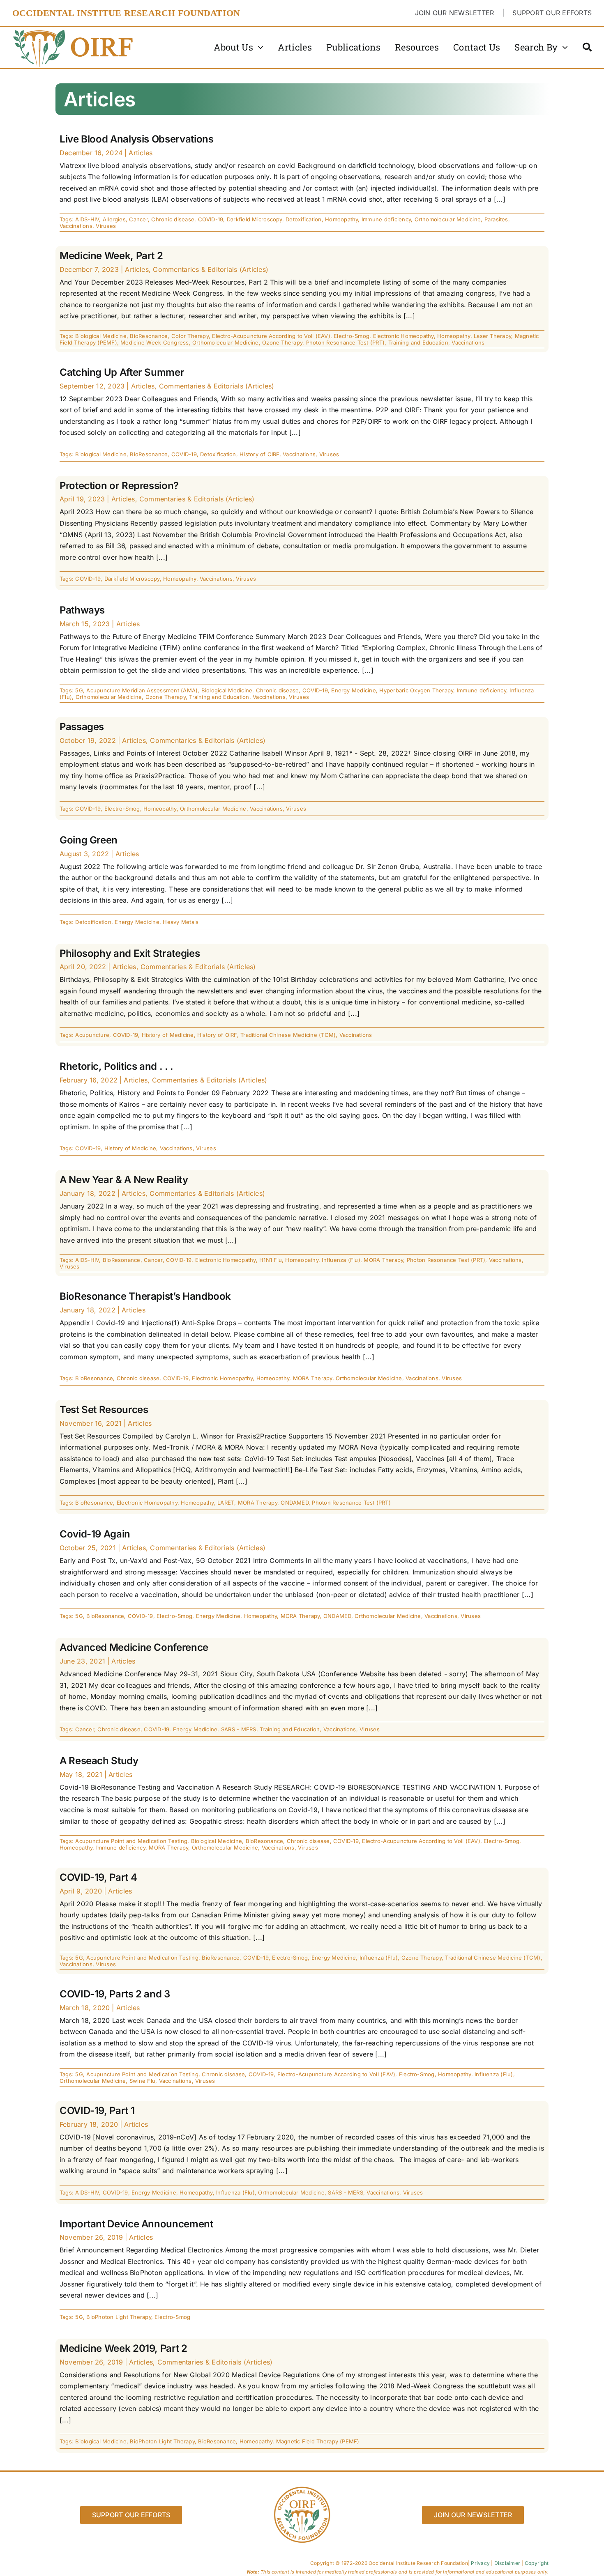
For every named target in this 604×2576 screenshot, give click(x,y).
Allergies (114, 219)
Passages (82, 727)
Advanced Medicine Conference (134, 1647)
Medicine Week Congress (154, 342)
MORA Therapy (383, 1260)
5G (79, 690)
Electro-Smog (352, 336)
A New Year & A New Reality (124, 1180)
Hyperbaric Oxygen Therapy (416, 690)
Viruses (106, 226)
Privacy (480, 2563)
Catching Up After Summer (122, 372)
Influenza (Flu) (341, 1260)
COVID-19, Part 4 (98, 1877)
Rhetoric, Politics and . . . (116, 1066)
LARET (226, 1503)
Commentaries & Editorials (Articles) (211, 269)
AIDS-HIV (87, 219)
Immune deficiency (386, 219)
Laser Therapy (492, 336)
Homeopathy (341, 219)
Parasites (496, 219)
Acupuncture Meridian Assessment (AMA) (142, 690)
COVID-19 (211, 219)
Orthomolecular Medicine (448, 219)
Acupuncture (92, 1035)
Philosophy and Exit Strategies (130, 953)
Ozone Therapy (282, 342)
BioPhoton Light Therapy (119, 2317)
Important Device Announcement (136, 2224)
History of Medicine (168, 1035)
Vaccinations (76, 226)
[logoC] (74, 30)
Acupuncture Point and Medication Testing (131, 1841)
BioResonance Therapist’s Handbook (145, 1296)
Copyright (537, 2563)
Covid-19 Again (95, 1534)
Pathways (82, 610)
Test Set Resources (104, 1410)
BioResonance (149, 336)
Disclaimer (507, 2563)
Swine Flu (142, 2081)
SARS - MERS (239, 1729)
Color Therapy (190, 336)
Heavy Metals (181, 922)
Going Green (89, 840)
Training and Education (418, 342)
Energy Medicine (354, 690)
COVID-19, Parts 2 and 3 (115, 1994)
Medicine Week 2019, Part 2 (123, 2348)
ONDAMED (295, 1503)
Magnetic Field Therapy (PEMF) (318, 2441)
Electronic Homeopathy (403, 336)
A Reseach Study (99, 1761)
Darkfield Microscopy (255, 219)
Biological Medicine (101, 336)
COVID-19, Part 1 (97, 2111)
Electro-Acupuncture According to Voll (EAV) (271, 336)
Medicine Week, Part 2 (111, 256)
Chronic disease (173, 219)
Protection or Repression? (119, 486)
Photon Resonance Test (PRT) (345, 342)
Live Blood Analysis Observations (136, 139)
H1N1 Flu (271, 1260)
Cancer (138, 219)
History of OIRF (259, 454)
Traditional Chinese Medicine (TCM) (288, 1035)
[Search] (587, 47)
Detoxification (303, 219)
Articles (141, 153)
